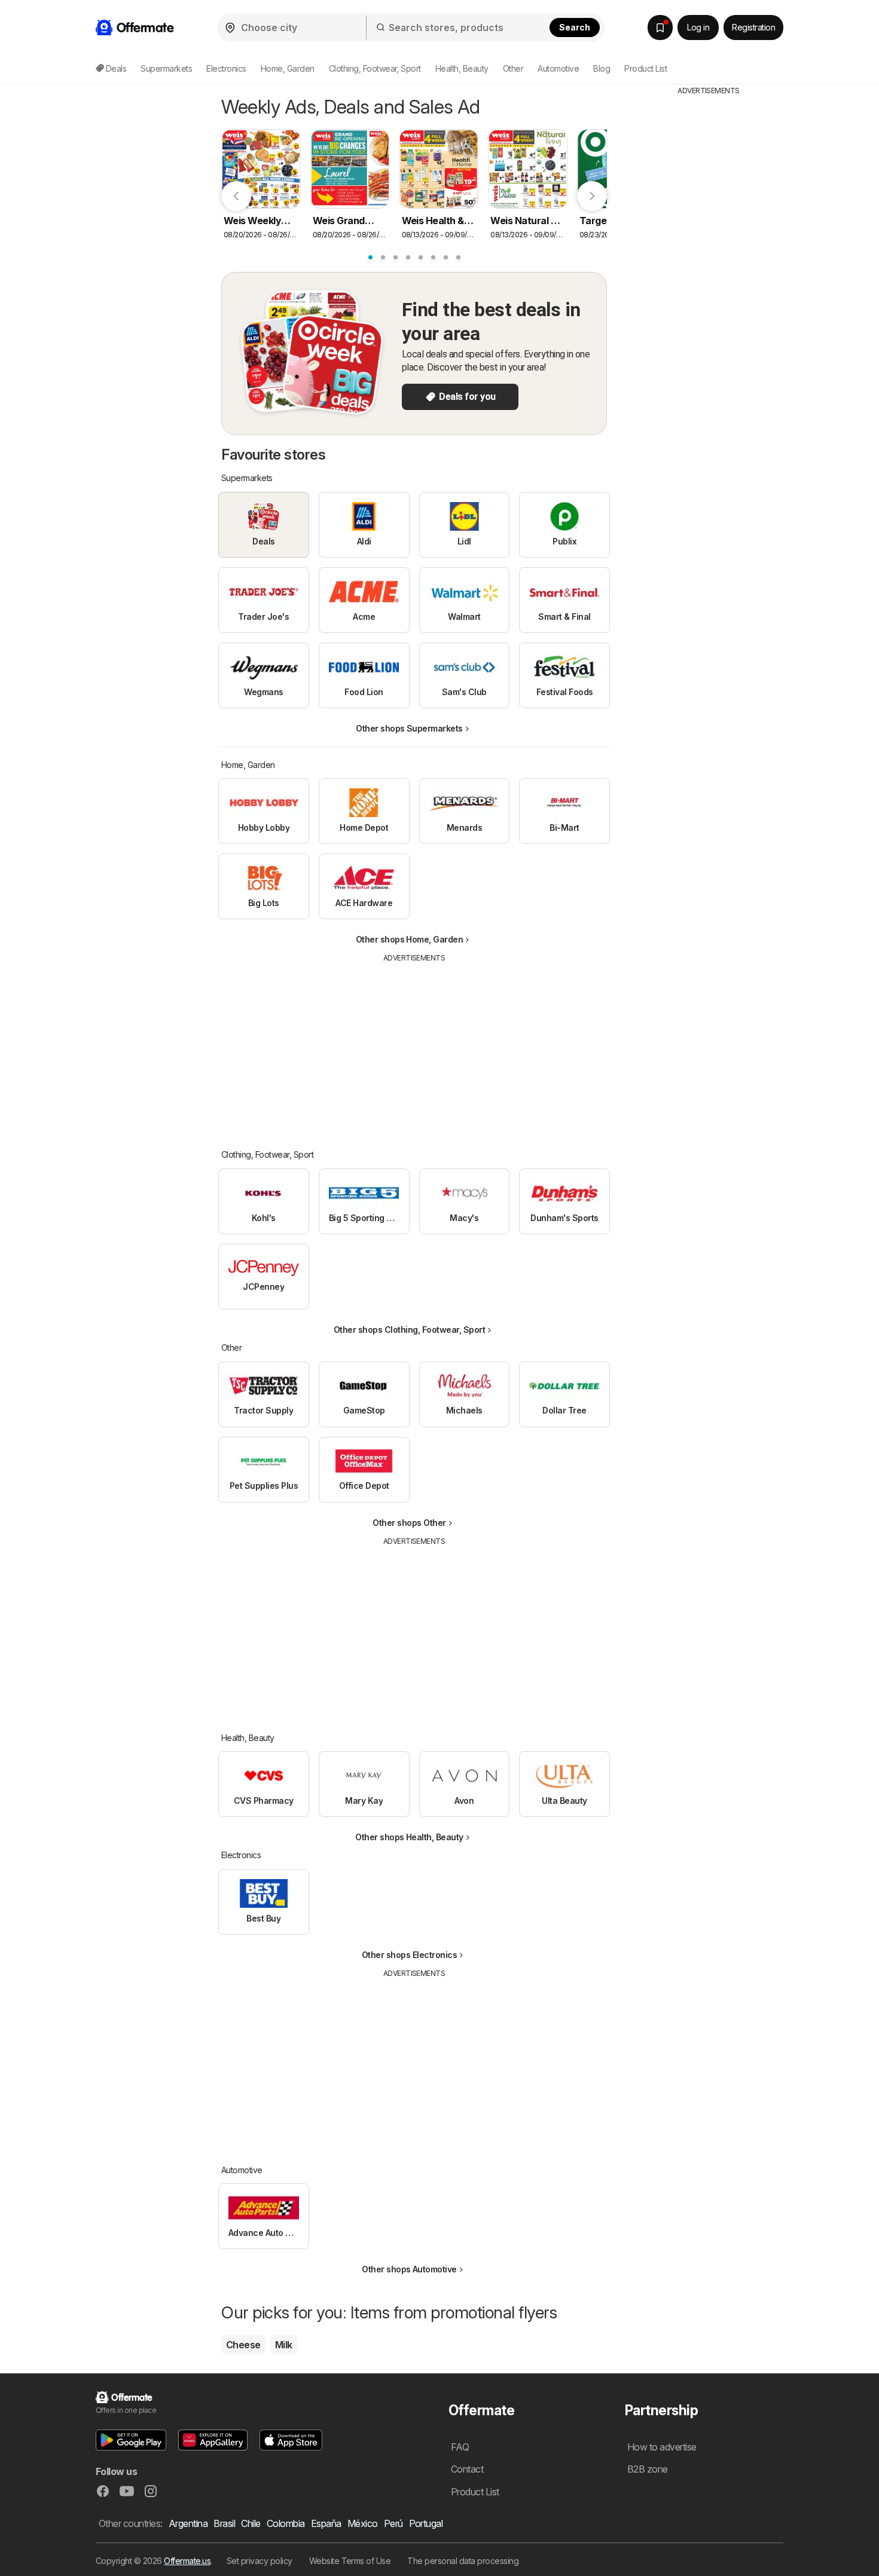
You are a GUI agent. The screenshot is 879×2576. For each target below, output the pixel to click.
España (326, 2523)
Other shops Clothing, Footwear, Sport (409, 1330)
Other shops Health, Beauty (409, 1837)
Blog (602, 68)
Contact (467, 2469)
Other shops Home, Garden (410, 939)
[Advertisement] (414, 1047)
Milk (284, 2345)
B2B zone (648, 2469)
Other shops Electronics (409, 1955)
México (363, 2523)
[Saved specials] (660, 27)
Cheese (243, 2345)
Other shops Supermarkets (409, 728)
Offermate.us (187, 2561)
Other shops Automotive (409, 2269)
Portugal (426, 2523)
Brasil (224, 2523)
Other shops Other (409, 1523)
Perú (393, 2523)
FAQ (460, 2447)
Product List (645, 68)
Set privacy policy (260, 2561)
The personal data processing (463, 2561)
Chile (251, 2523)
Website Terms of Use (350, 2561)
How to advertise (662, 2447)
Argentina (188, 2523)
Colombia (286, 2523)
